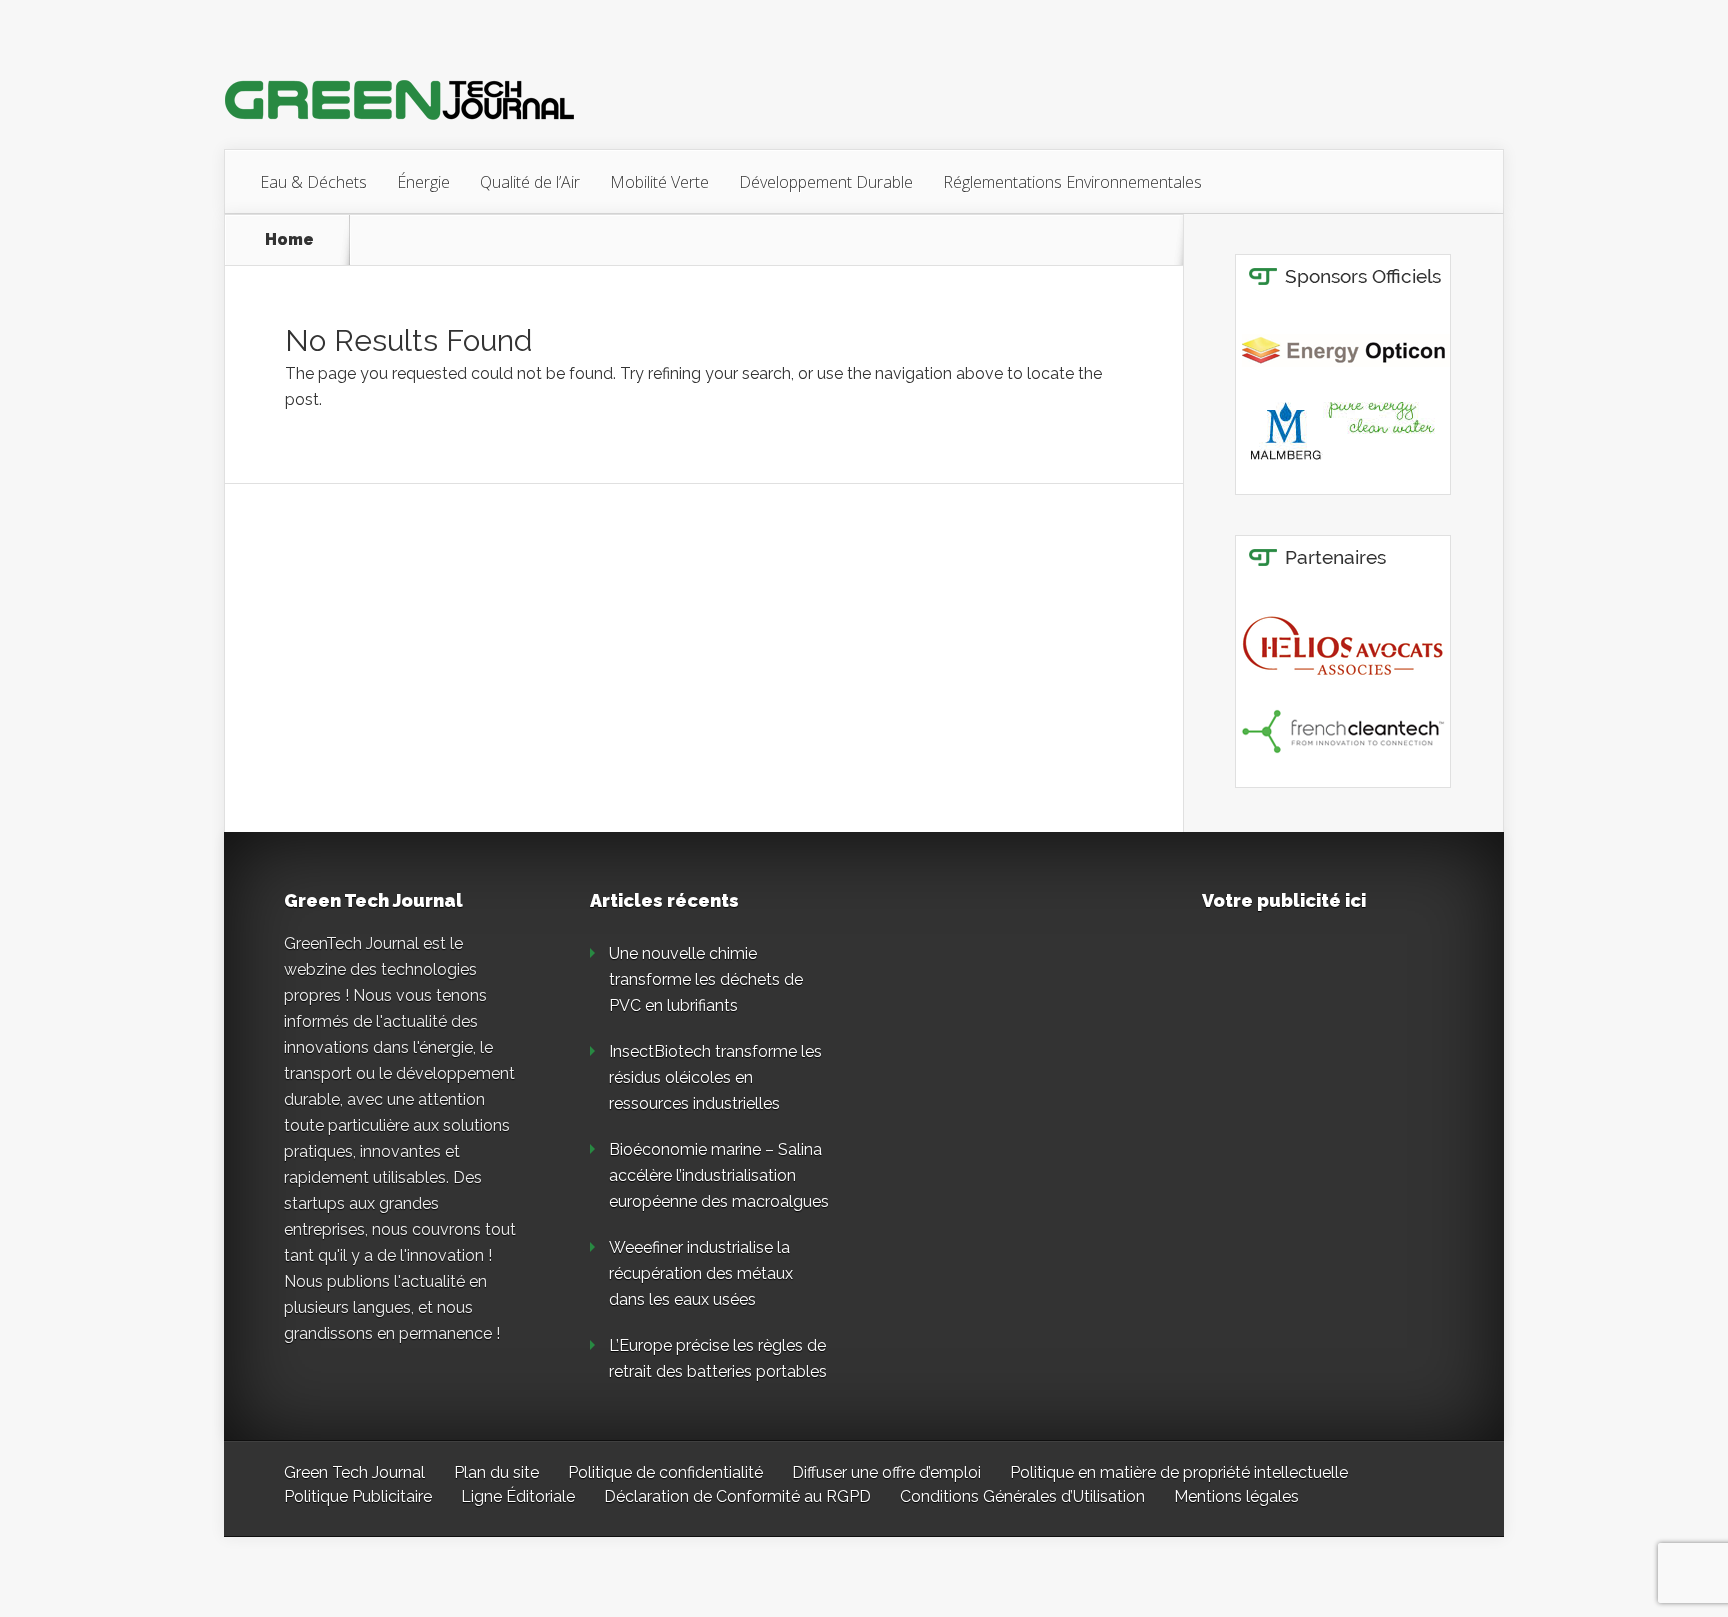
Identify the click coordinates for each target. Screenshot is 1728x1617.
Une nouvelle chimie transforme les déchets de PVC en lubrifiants (706, 979)
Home (289, 240)
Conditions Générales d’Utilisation (1022, 1496)
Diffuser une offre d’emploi (886, 1472)
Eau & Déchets (313, 182)
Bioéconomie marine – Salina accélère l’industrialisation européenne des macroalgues (719, 1175)
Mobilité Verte (659, 182)
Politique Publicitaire (358, 1496)
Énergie (423, 182)
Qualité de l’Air (530, 182)
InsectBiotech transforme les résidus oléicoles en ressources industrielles (715, 1077)
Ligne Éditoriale (518, 1496)
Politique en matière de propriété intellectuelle (1179, 1472)
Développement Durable (826, 182)
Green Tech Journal (354, 1472)
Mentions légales (1236, 1496)
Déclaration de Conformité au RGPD (737, 1496)
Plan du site (496, 1472)
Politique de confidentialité (665, 1472)
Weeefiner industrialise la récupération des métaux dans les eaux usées (701, 1273)
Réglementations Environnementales (1072, 182)
